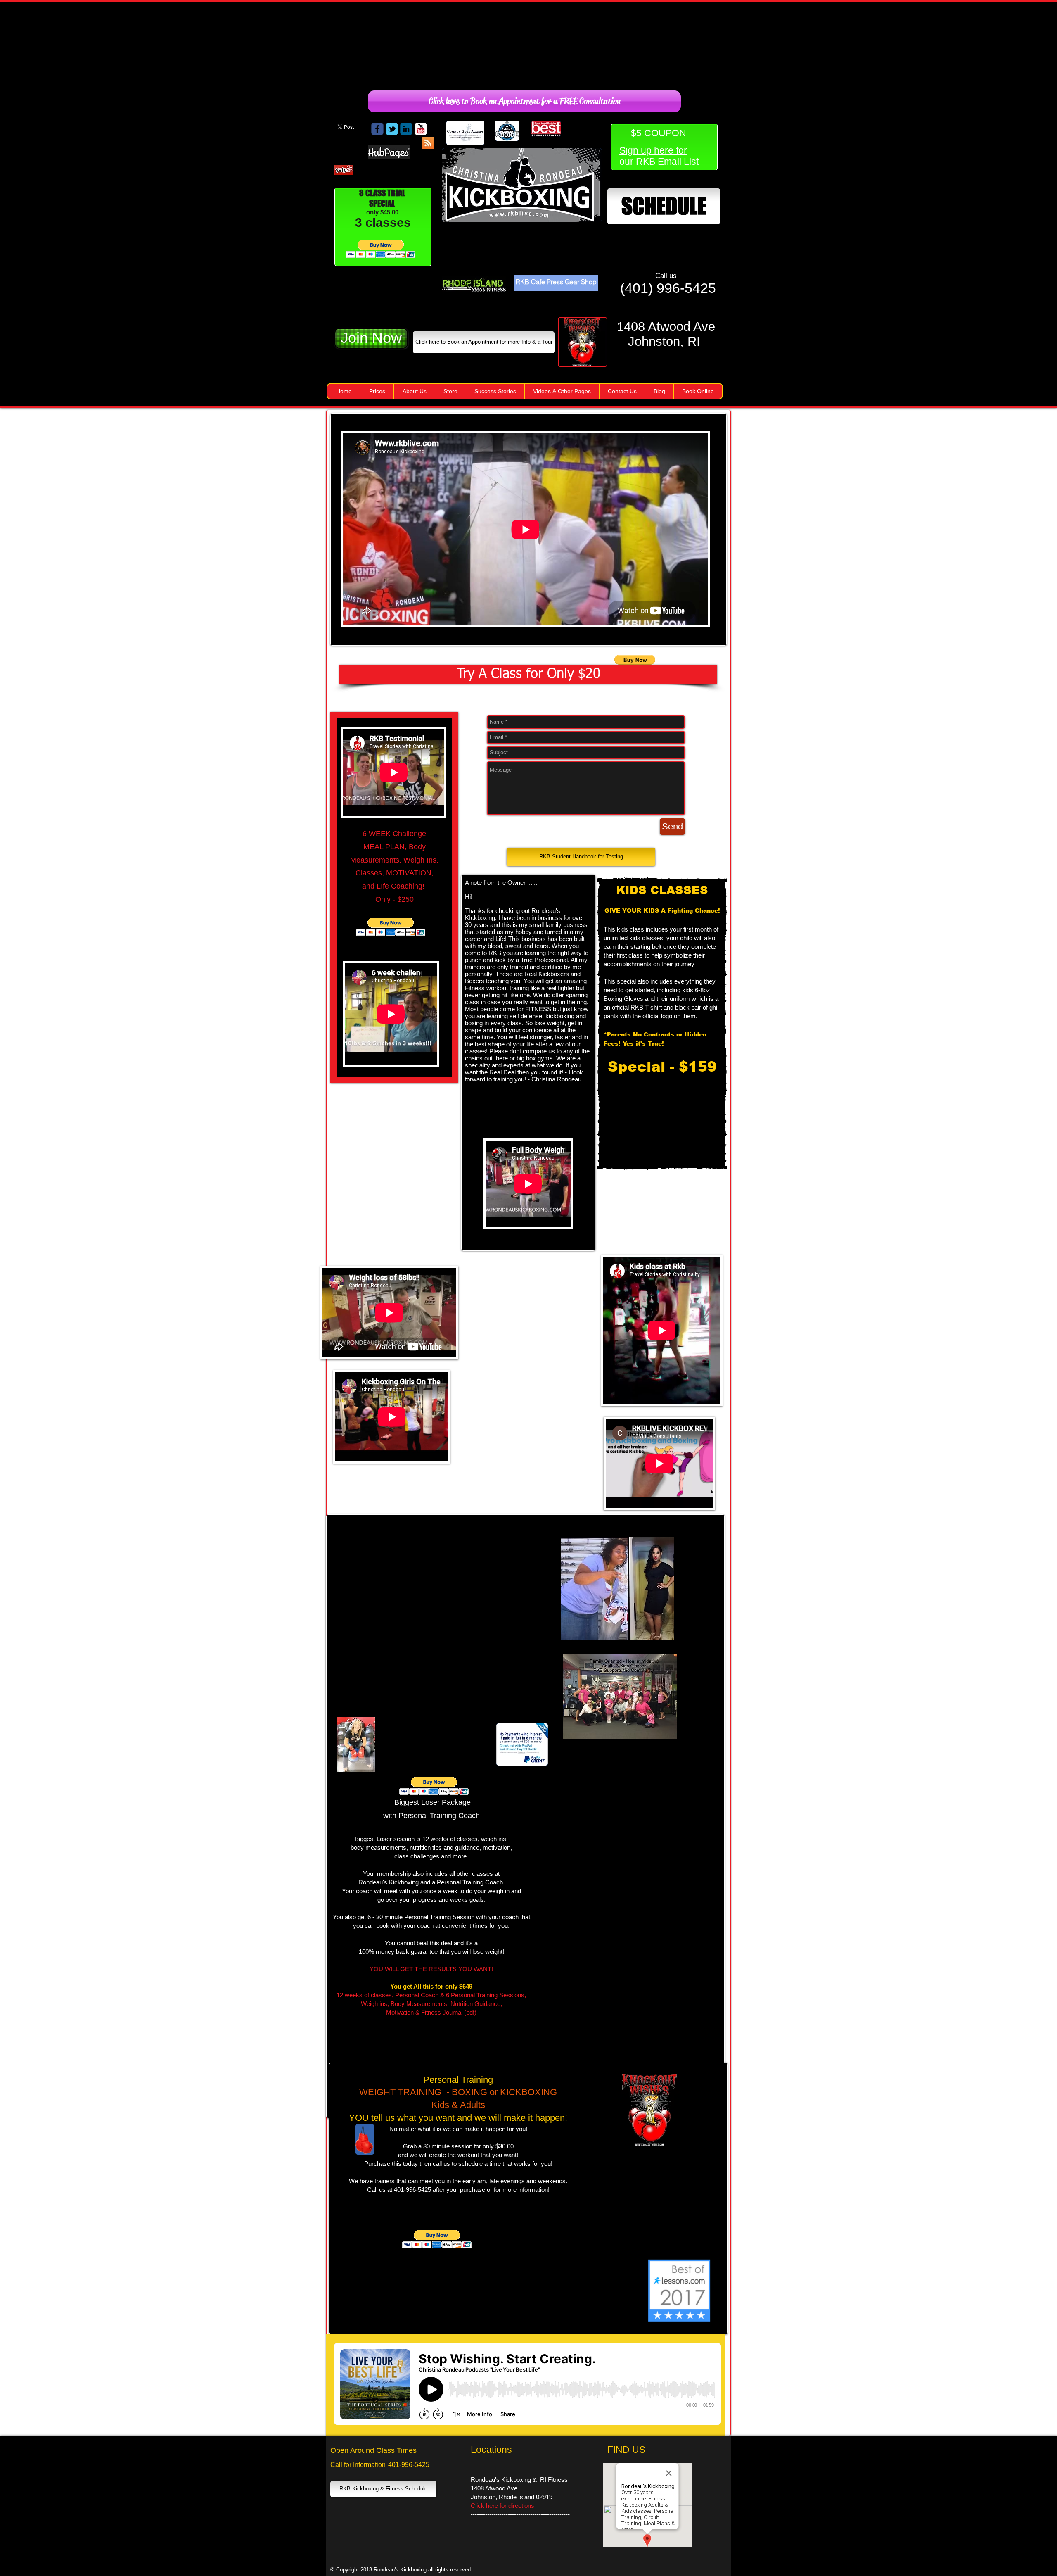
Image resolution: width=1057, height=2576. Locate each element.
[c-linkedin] (406, 129)
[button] (381, 249)
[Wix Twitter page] (392, 129)
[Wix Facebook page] (377, 129)
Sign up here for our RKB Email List (659, 156)
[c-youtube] (421, 129)
